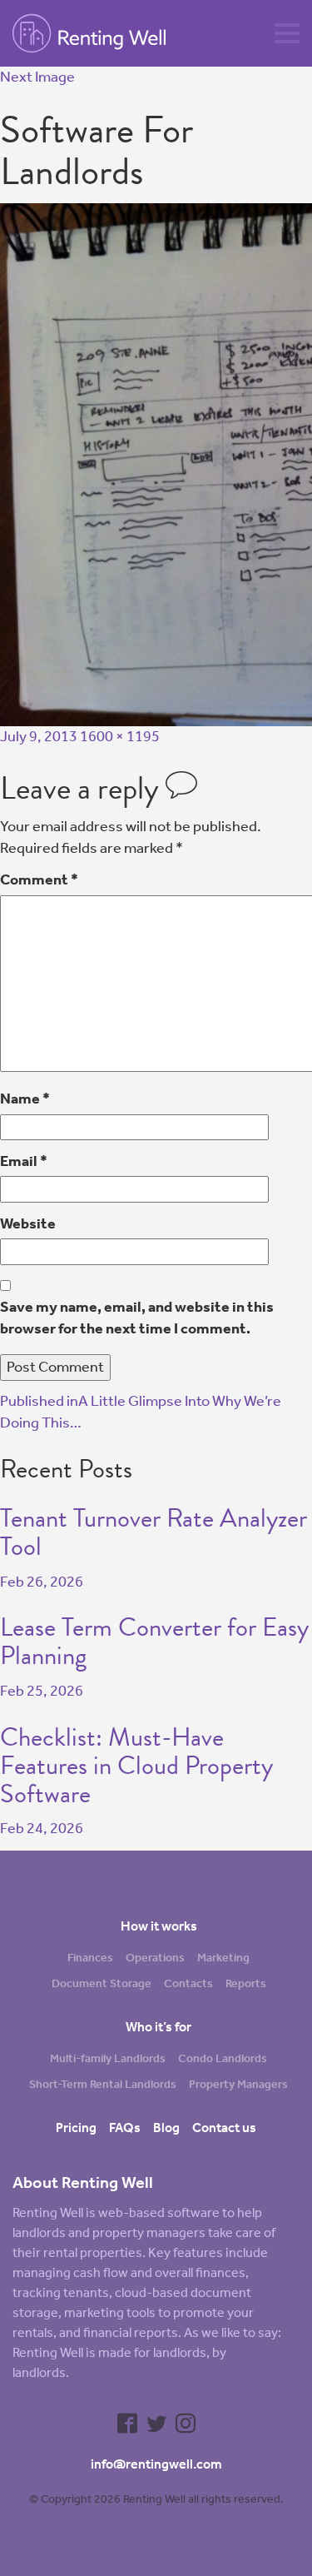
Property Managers (238, 2084)
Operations (155, 1958)
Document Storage (102, 1983)
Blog (166, 2128)
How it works (159, 1926)
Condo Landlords (223, 2058)
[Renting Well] (108, 33)
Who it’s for (158, 2027)
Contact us (224, 2128)
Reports (246, 1983)
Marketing (223, 1958)
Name (25, 1099)
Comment (39, 879)
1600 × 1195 (120, 736)
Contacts (188, 1983)
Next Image (37, 77)
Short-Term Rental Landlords (103, 2084)
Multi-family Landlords (108, 2058)
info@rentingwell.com (156, 2464)
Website (28, 1223)
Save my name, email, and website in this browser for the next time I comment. (137, 1318)
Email (24, 1161)
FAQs (125, 2128)
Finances (90, 1958)
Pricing (76, 2128)
